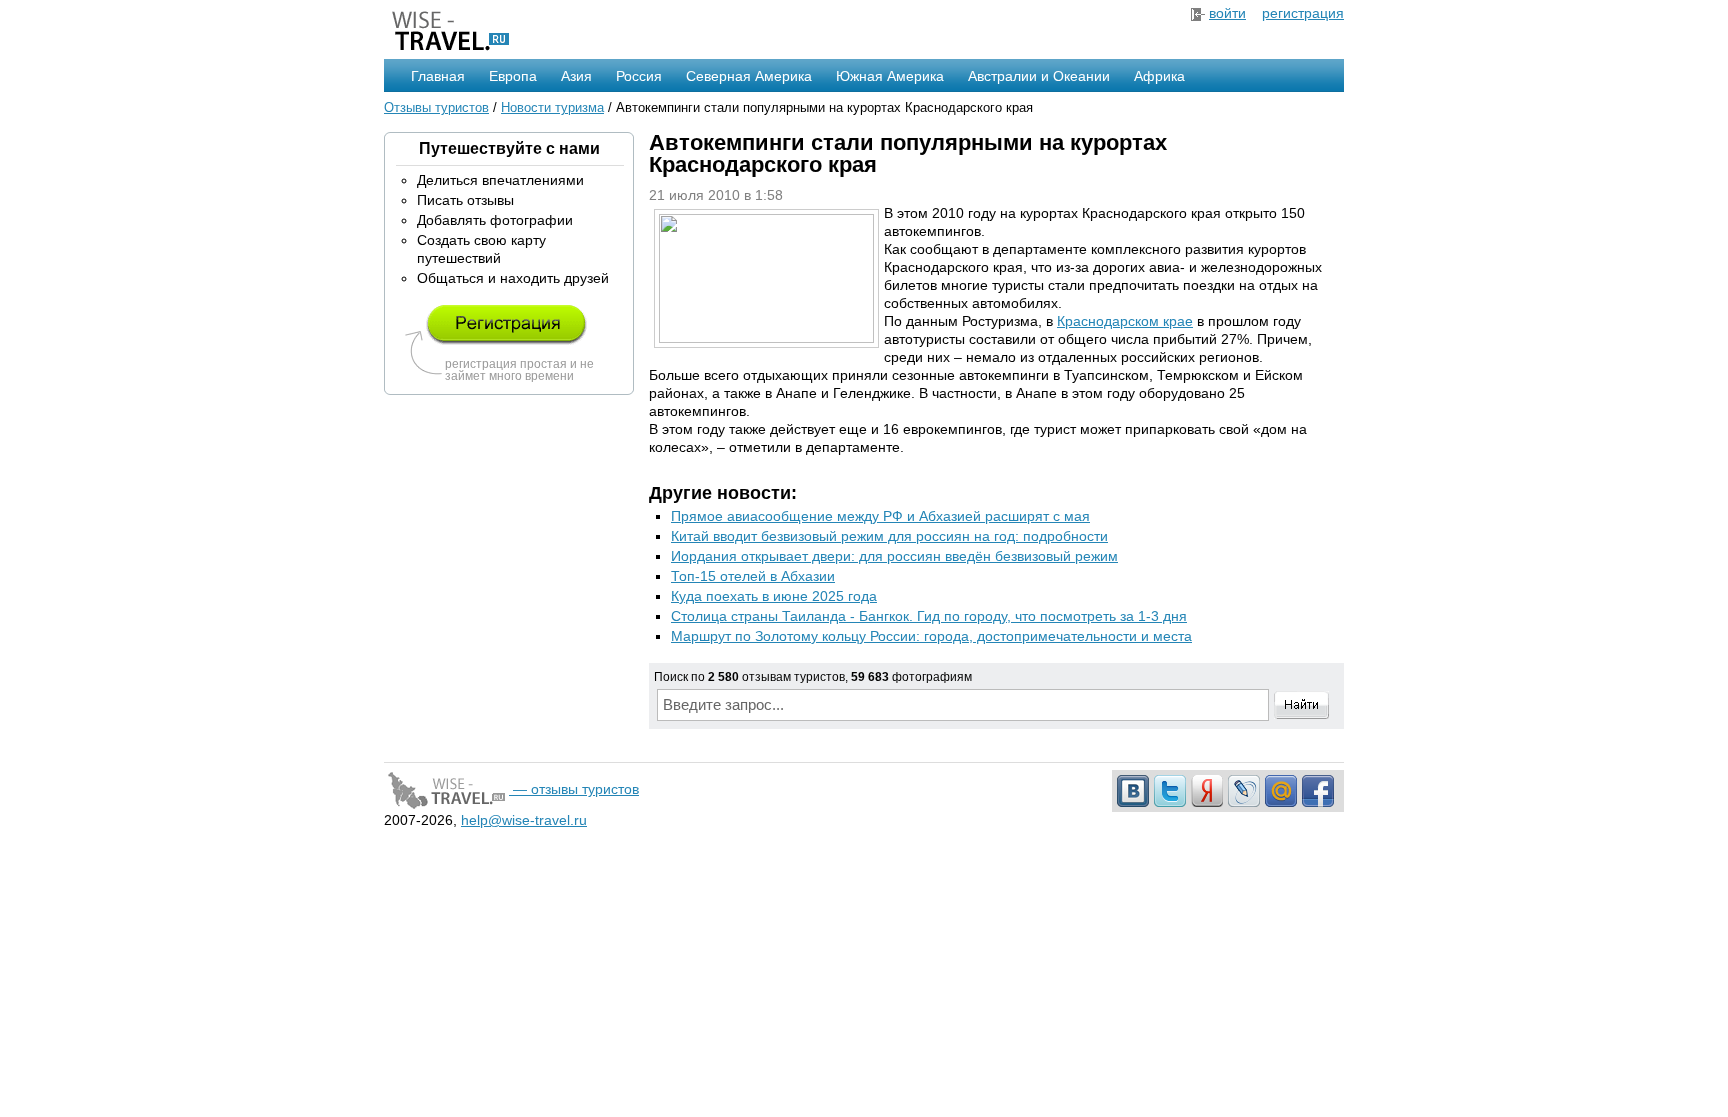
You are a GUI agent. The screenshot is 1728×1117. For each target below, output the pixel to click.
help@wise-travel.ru (524, 820)
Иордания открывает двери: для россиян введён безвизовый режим (894, 556)
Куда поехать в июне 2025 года (774, 596)
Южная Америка (890, 76)
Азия (576, 76)
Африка (1159, 76)
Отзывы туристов (436, 107)
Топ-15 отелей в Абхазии (753, 576)
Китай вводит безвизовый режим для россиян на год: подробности (889, 536)
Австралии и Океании (1039, 76)
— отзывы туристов (574, 789)
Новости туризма (552, 107)
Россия (639, 76)
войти (1227, 13)
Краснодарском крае (1125, 321)
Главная (438, 76)
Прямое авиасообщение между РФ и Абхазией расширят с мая (880, 516)
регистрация (1303, 13)
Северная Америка (749, 76)
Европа (513, 76)
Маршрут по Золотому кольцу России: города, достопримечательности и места (931, 636)
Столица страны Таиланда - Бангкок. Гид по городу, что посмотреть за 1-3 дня (929, 616)
